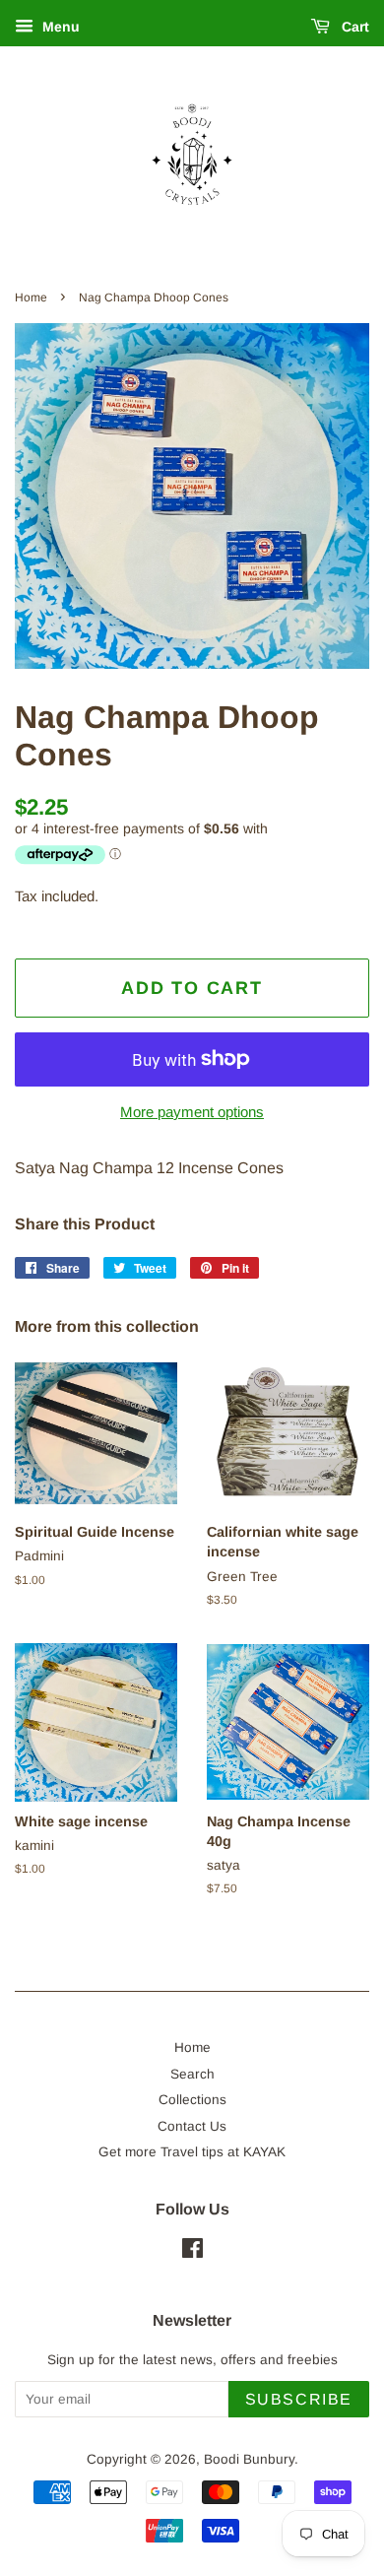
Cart (353, 27)
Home (31, 297)
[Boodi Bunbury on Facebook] (192, 2252)
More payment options (192, 1112)
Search (192, 2074)
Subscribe (299, 2399)
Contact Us (192, 2126)
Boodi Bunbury (249, 2459)
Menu (59, 27)
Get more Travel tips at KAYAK (192, 2152)
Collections (192, 2100)
